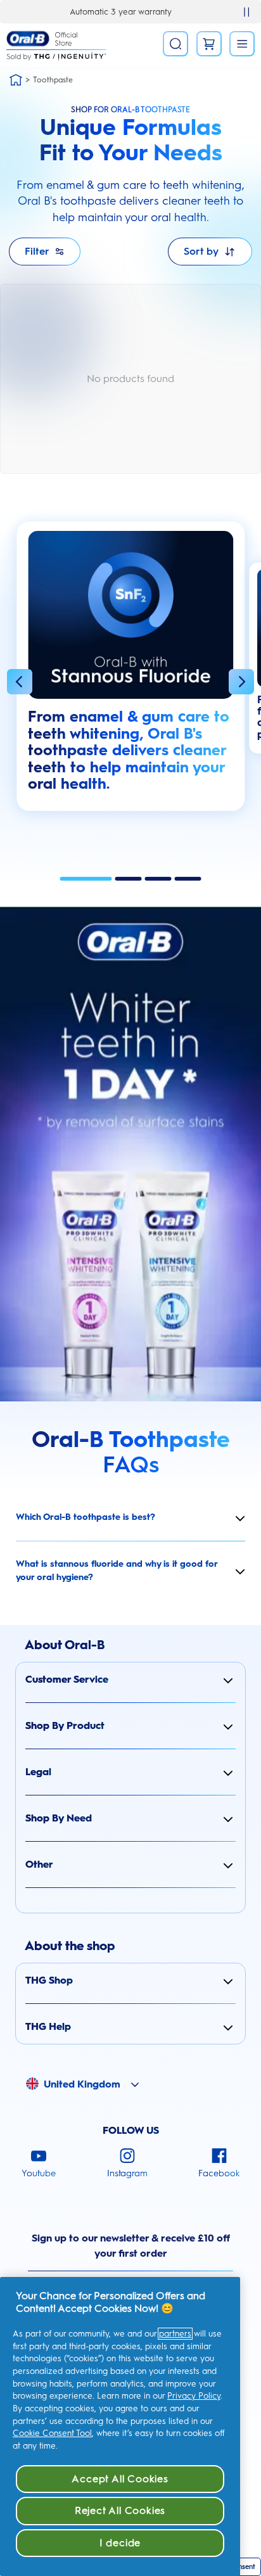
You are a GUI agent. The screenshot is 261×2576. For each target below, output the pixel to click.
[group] (130, 673)
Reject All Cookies (120, 2510)
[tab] (86, 879)
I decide (120, 2543)
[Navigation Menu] (242, 44)
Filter (37, 251)
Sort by (201, 251)
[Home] (16, 80)
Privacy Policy (194, 2396)
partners (175, 2334)
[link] (209, 44)
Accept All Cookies (120, 2479)
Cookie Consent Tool (52, 2433)
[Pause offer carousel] (246, 12)
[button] (20, 684)
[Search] (175, 44)
